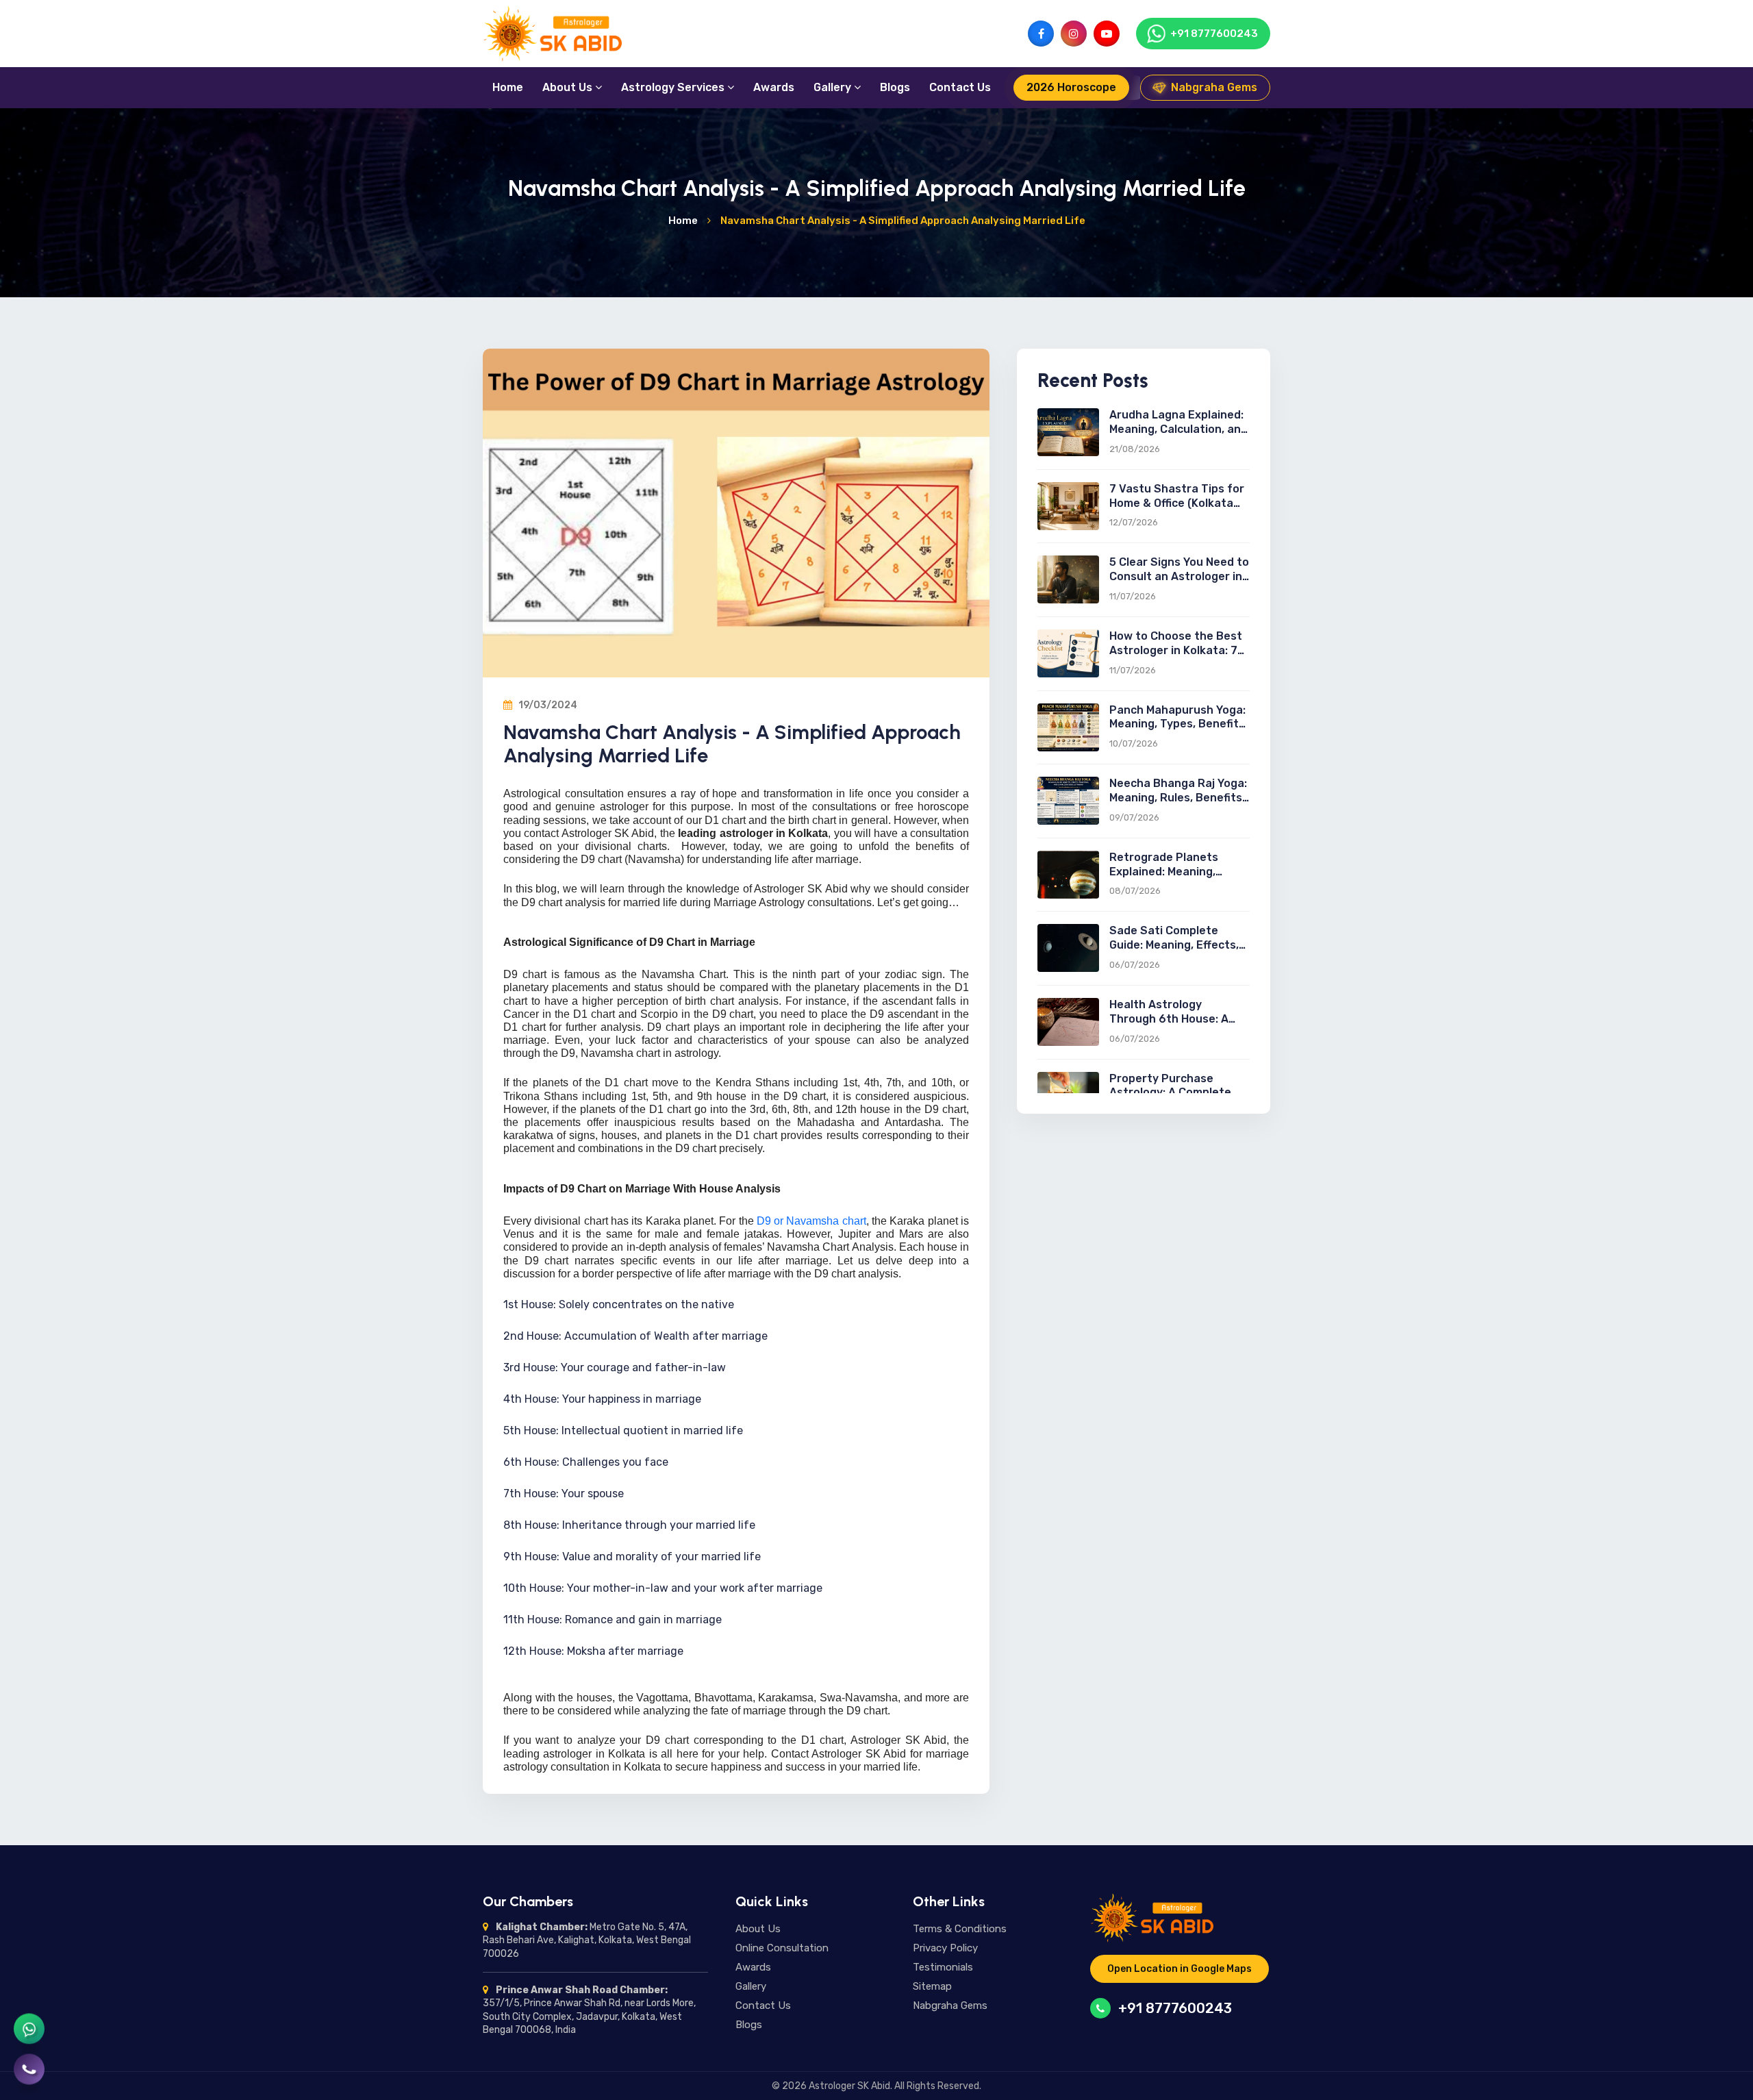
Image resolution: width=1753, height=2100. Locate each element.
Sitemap (932, 1986)
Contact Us (960, 87)
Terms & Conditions (960, 1929)
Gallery (834, 87)
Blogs (895, 87)
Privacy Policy (945, 1948)
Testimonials (943, 1967)
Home (508, 87)
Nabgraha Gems (1214, 87)
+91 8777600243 (1175, 2008)
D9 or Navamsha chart (811, 1221)
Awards (774, 87)
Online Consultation (782, 1948)
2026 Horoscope (1071, 87)
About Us (569, 87)
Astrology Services (674, 87)
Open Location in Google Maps (1180, 1969)
